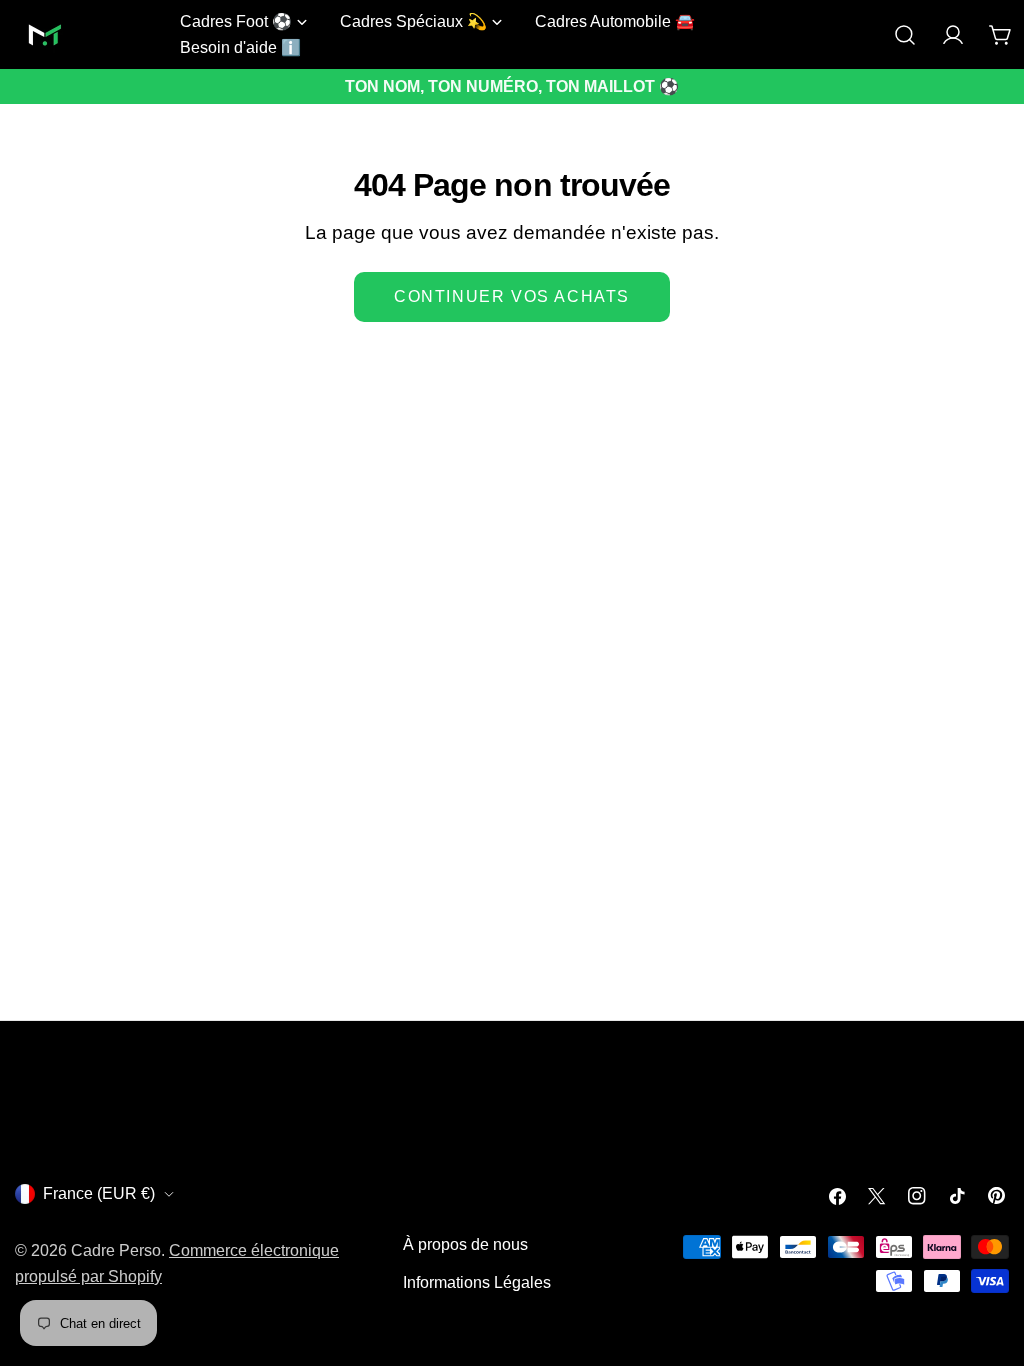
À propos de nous (465, 1244)
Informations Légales (477, 1282)
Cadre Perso (116, 1250)
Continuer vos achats (512, 296)
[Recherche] (905, 35)
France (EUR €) (99, 1193)
